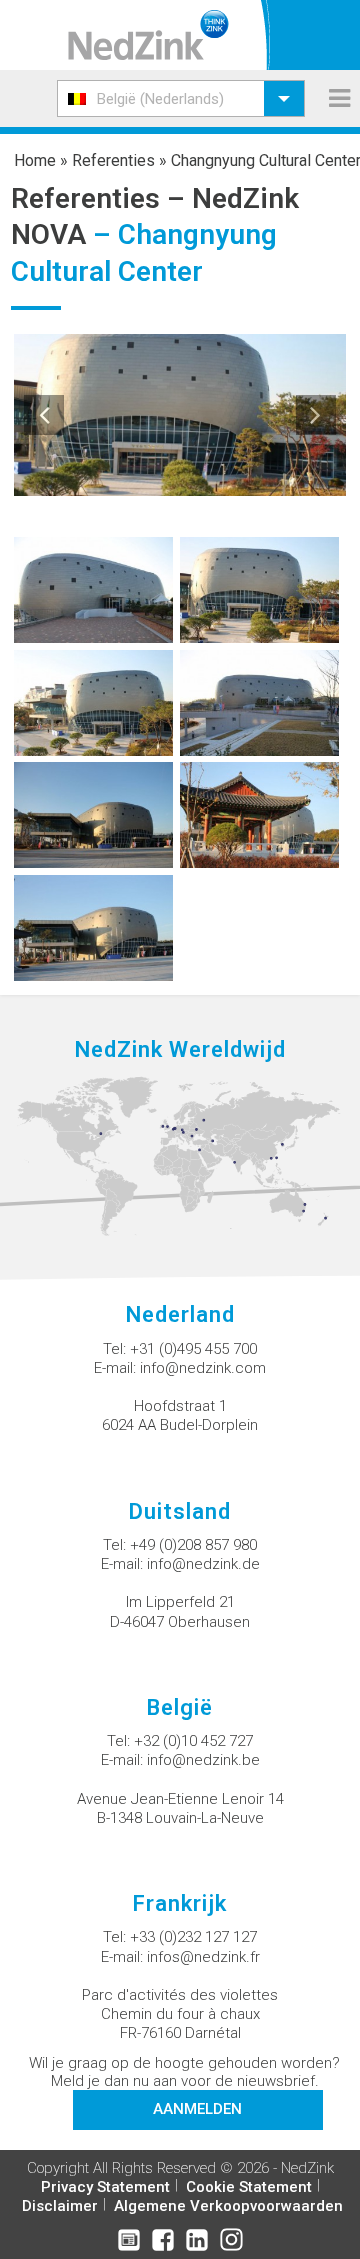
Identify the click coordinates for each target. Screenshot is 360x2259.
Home (35, 160)
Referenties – (101, 198)
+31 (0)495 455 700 (193, 1349)
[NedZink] (148, 35)
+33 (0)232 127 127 (193, 1937)
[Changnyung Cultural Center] (93, 588)
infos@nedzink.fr (203, 1957)
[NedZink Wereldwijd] (180, 1156)
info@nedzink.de (203, 1564)
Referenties (113, 160)
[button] (181, 98)
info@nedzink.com (203, 1368)
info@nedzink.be (203, 1760)
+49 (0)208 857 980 (193, 1545)
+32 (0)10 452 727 (193, 1741)
